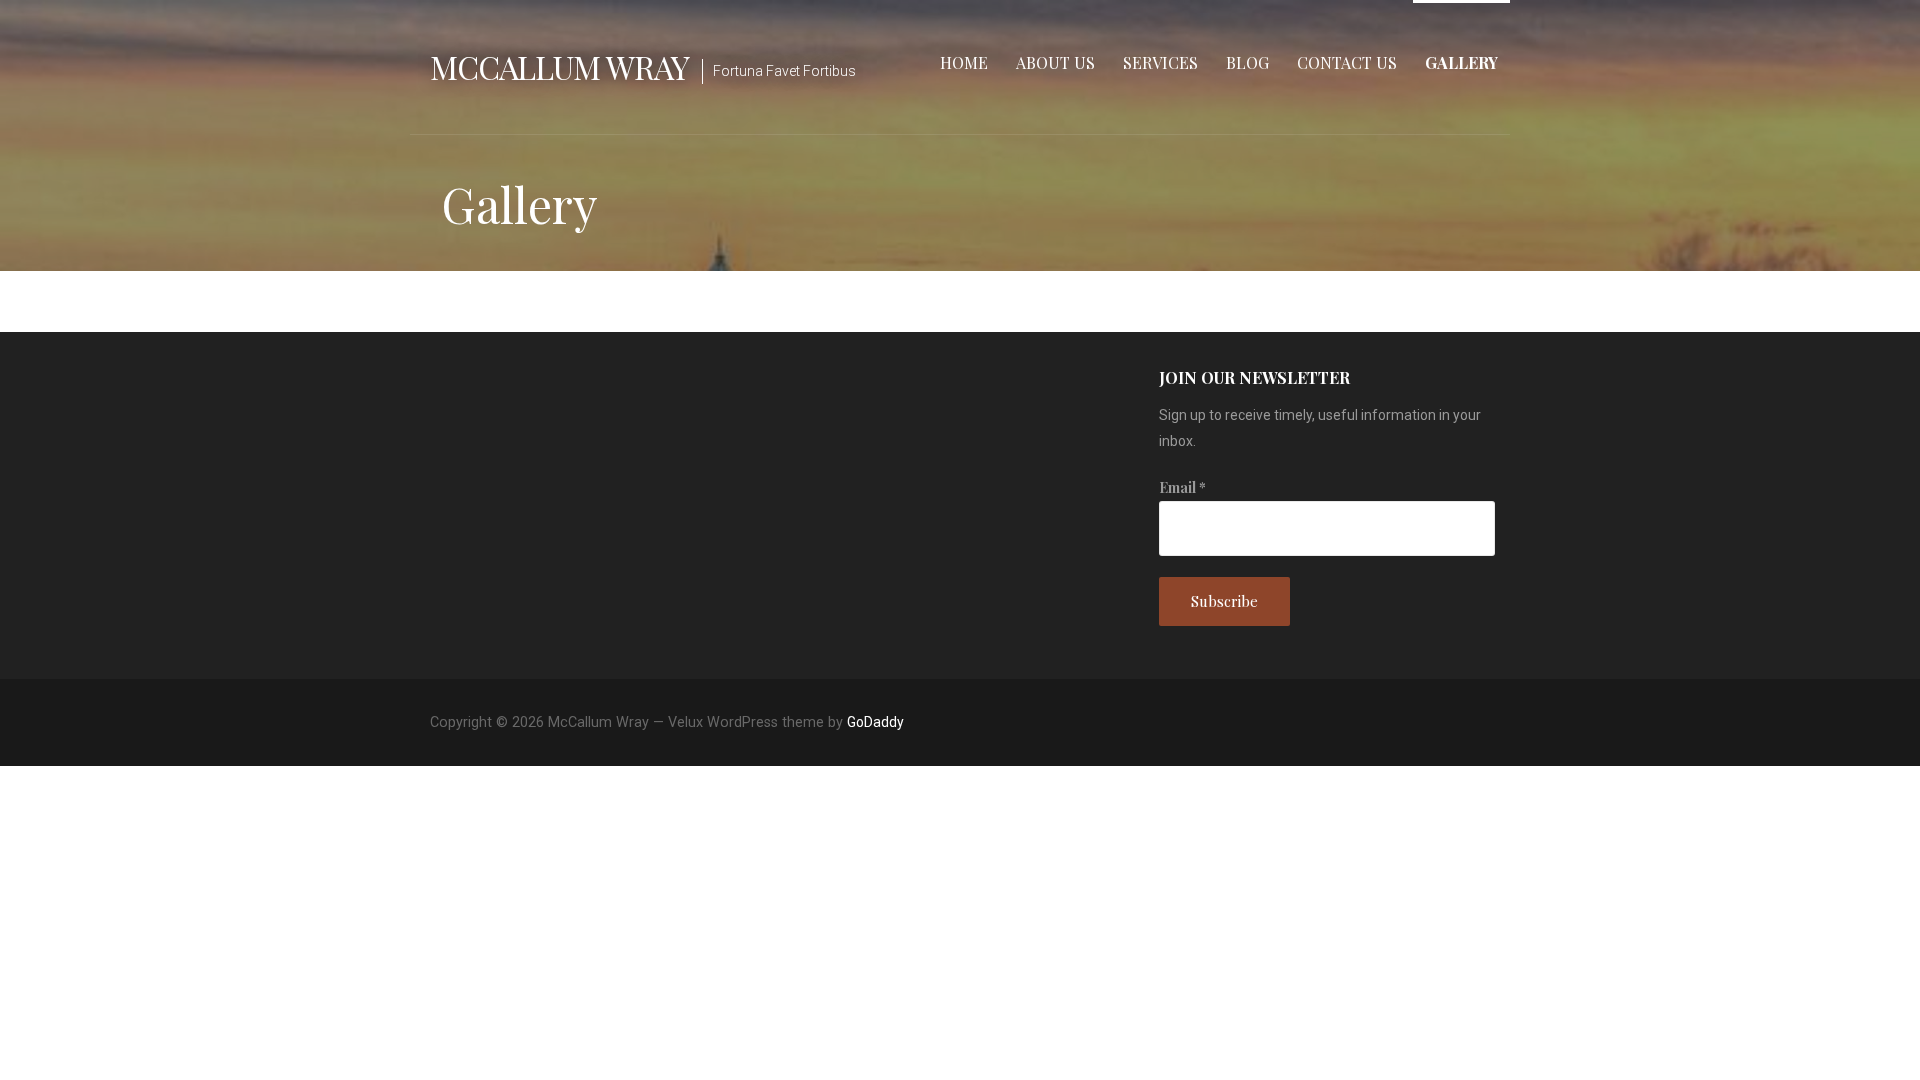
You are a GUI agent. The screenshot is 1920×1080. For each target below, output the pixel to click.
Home (964, 62)
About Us (1055, 62)
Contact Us (1347, 62)
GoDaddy (875, 722)
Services (1160, 62)
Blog (1247, 62)
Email (1182, 487)
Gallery (1461, 62)
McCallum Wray (560, 66)
